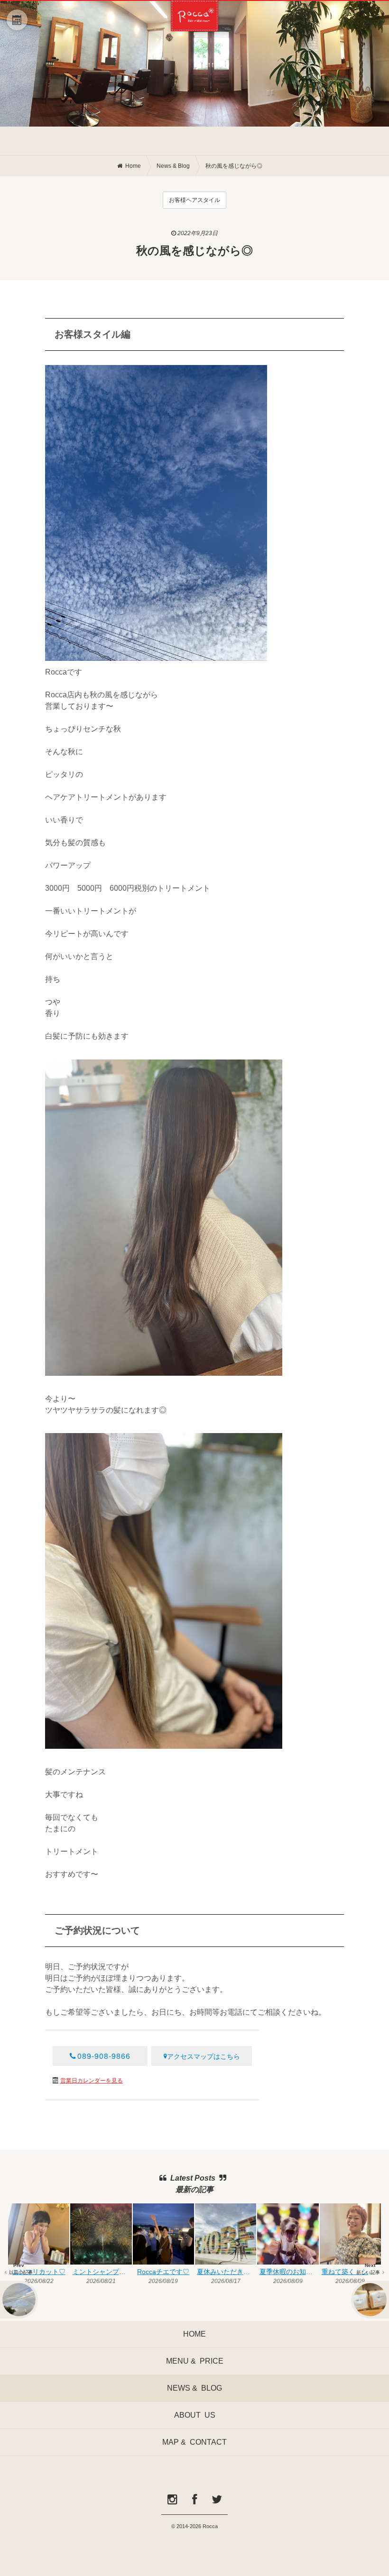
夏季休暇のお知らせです (289, 2272)
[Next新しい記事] (370, 2300)
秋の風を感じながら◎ (234, 166)
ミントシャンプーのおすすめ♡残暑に (102, 2272)
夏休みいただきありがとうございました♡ (227, 2272)
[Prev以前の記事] (19, 2300)
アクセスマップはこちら (204, 2056)
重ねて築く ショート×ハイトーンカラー (351, 2272)
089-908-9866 (104, 2056)
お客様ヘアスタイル (194, 200)
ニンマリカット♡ (39, 2272)
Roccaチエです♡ (163, 2272)
